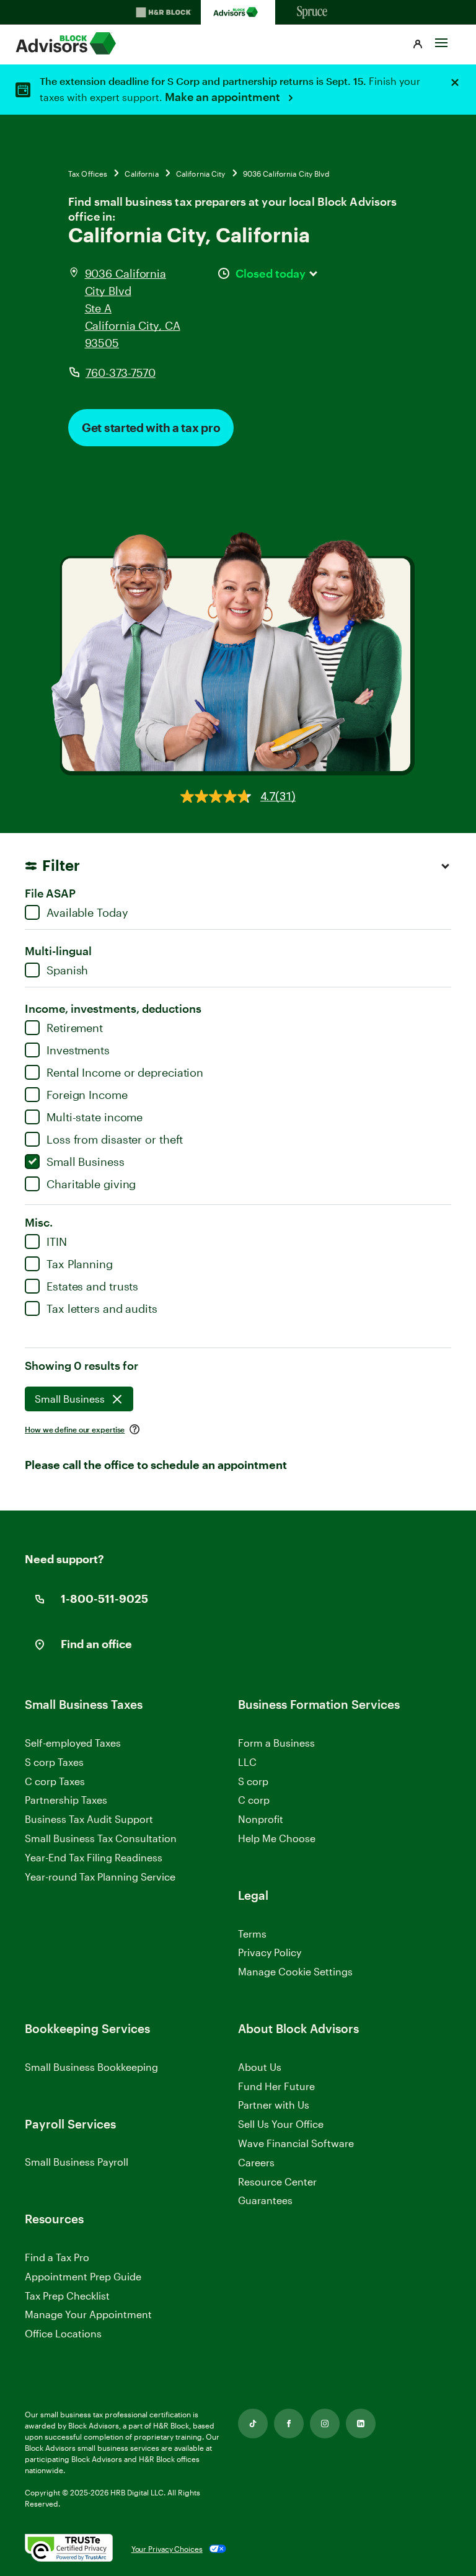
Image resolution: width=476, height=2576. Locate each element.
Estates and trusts (92, 1286)
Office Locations (63, 2333)
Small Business (86, 1162)
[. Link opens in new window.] (69, 2549)
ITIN (57, 1242)
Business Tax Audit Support (89, 1819)
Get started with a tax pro (151, 427)
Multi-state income (95, 1117)
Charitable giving (91, 1184)
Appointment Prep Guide (83, 2276)
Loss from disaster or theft (115, 1139)
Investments (78, 1050)
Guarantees (265, 2200)
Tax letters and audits (102, 1308)
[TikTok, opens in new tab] (253, 2424)
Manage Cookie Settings (295, 1971)
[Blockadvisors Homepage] (238, 12)
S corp (253, 1781)
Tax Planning (80, 1264)
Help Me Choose (277, 1838)
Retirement (75, 1028)
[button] (418, 45)
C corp (254, 1800)
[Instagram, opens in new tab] (325, 2424)
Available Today (87, 912)
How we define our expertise (75, 1429)
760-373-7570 (121, 373)
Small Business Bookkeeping (91, 2067)
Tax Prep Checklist (67, 2296)
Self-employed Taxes (73, 1743)
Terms (252, 1934)
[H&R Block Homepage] (164, 12)
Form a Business (276, 1743)
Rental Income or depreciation (125, 1072)
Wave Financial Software (296, 2144)
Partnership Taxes (66, 1800)
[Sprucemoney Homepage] (312, 12)
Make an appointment (224, 97)
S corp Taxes (54, 1762)
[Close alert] (455, 82)
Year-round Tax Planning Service (100, 1877)
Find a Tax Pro (57, 2257)
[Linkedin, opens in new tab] (361, 2424)
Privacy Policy (270, 1952)
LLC (247, 1762)
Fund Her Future (276, 2086)
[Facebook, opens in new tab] (289, 2424)
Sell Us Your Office (281, 2124)
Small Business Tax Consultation (101, 1838)
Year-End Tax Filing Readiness (94, 1857)
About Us (260, 2067)
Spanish (67, 970)
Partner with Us (274, 2105)
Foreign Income (87, 1095)
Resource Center (277, 2181)
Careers (256, 2163)
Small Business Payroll (77, 2162)
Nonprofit (261, 1819)
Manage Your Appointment (88, 2314)
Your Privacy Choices (167, 2549)
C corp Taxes (55, 1781)
